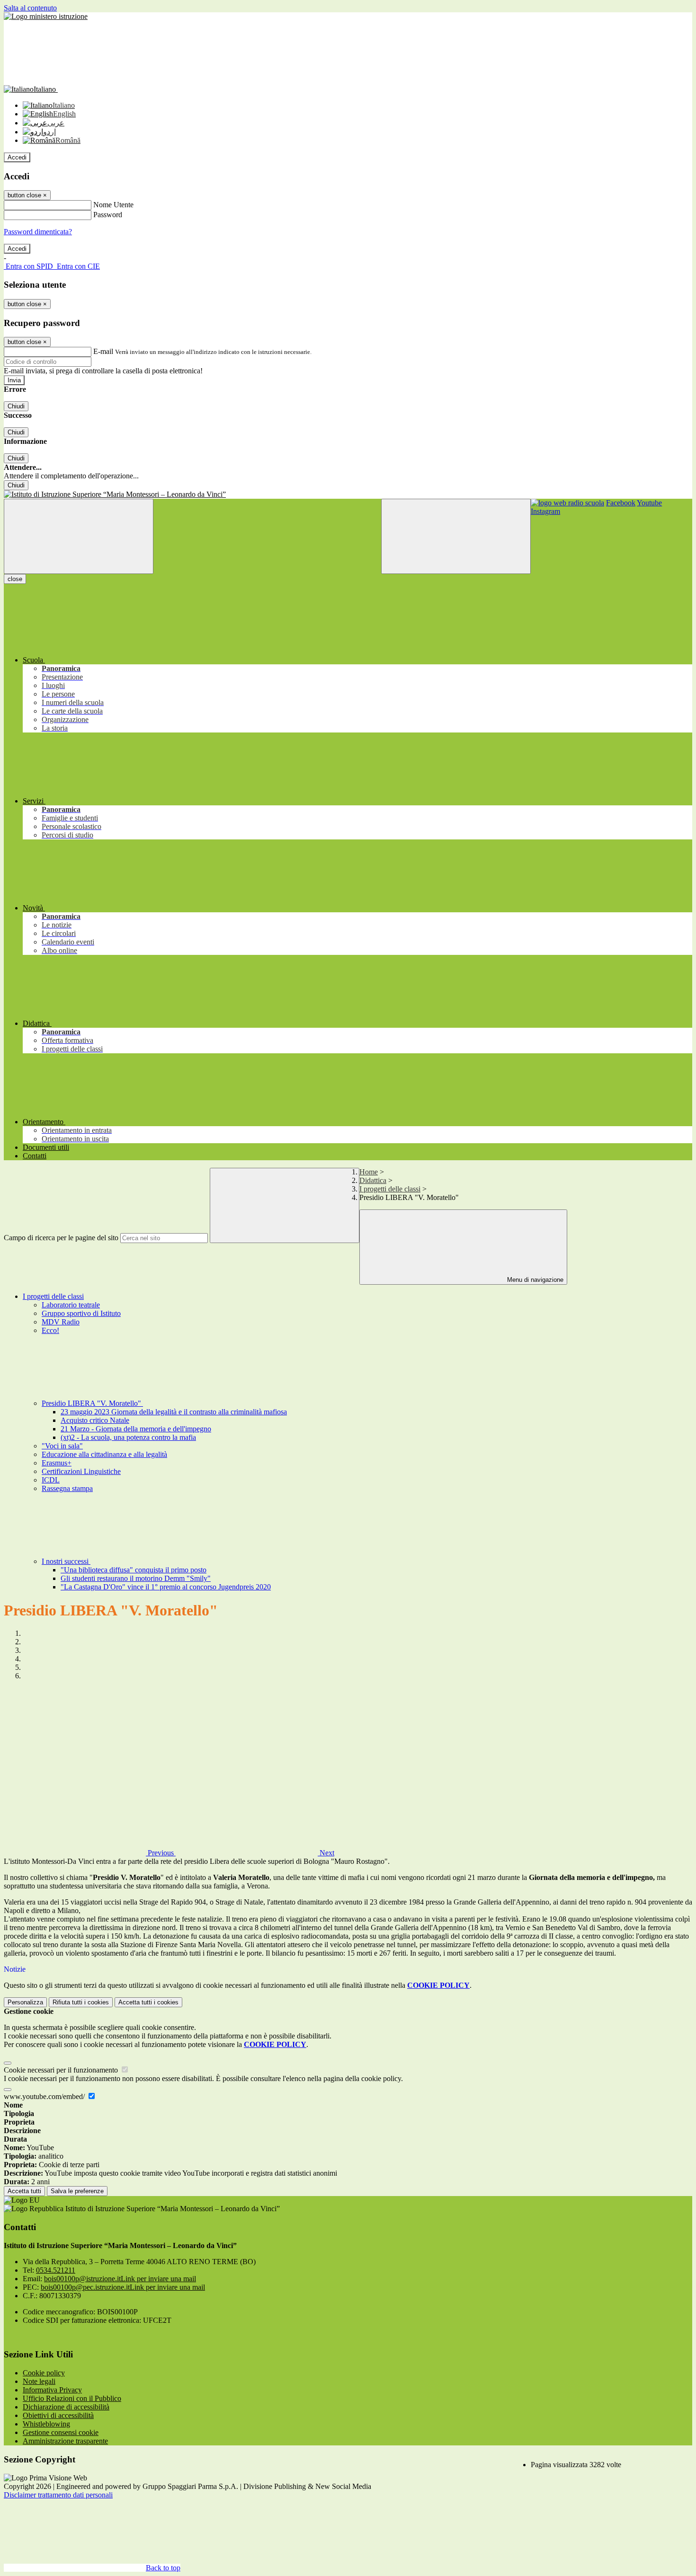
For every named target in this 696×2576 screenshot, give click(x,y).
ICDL (51, 1480)
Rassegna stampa (67, 1488)
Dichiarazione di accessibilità (66, 2407)
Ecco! (50, 1330)
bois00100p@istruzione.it (120, 2279)
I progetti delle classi (390, 1189)
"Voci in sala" (62, 1446)
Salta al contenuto (30, 8)
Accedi (17, 157)
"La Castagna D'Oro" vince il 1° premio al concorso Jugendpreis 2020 (166, 1587)
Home (369, 1172)
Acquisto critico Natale (95, 1420)
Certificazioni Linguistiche (81, 1471)
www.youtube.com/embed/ (45, 2096)
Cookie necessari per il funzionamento (62, 2070)
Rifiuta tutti (81, 2002)
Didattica (373, 1180)
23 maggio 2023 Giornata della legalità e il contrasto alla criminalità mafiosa (174, 1412)
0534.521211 (56, 2270)
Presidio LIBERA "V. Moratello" (92, 1403)
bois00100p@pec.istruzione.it (123, 2287)
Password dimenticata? (38, 232)
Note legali (39, 2381)
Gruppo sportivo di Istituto (81, 1313)
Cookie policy (44, 2373)
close (15, 579)
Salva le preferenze (77, 2191)
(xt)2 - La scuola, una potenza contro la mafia (128, 1437)
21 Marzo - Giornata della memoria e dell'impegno (136, 1429)
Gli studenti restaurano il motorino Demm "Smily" (136, 1578)
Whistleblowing (46, 2424)
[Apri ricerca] (456, 536)
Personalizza (25, 2002)
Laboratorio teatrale (71, 1305)
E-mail (103, 351)
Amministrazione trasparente (65, 2441)
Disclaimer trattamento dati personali (58, 2495)
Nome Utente (113, 205)
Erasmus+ (57, 1463)
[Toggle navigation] (79, 536)
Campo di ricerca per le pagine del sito (61, 1238)
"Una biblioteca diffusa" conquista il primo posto (134, 1570)
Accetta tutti (148, 2002)
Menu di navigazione (534, 1280)
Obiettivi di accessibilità (58, 2415)
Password (108, 215)
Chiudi (16, 406)
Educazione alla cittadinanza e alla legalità (104, 1454)
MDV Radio (61, 1322)
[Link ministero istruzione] (46, 16)
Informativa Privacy (52, 2390)
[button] (90, 1853)
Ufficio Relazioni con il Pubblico (72, 2398)
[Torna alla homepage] (348, 494)
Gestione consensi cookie (61, 2432)
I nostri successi (66, 1561)
